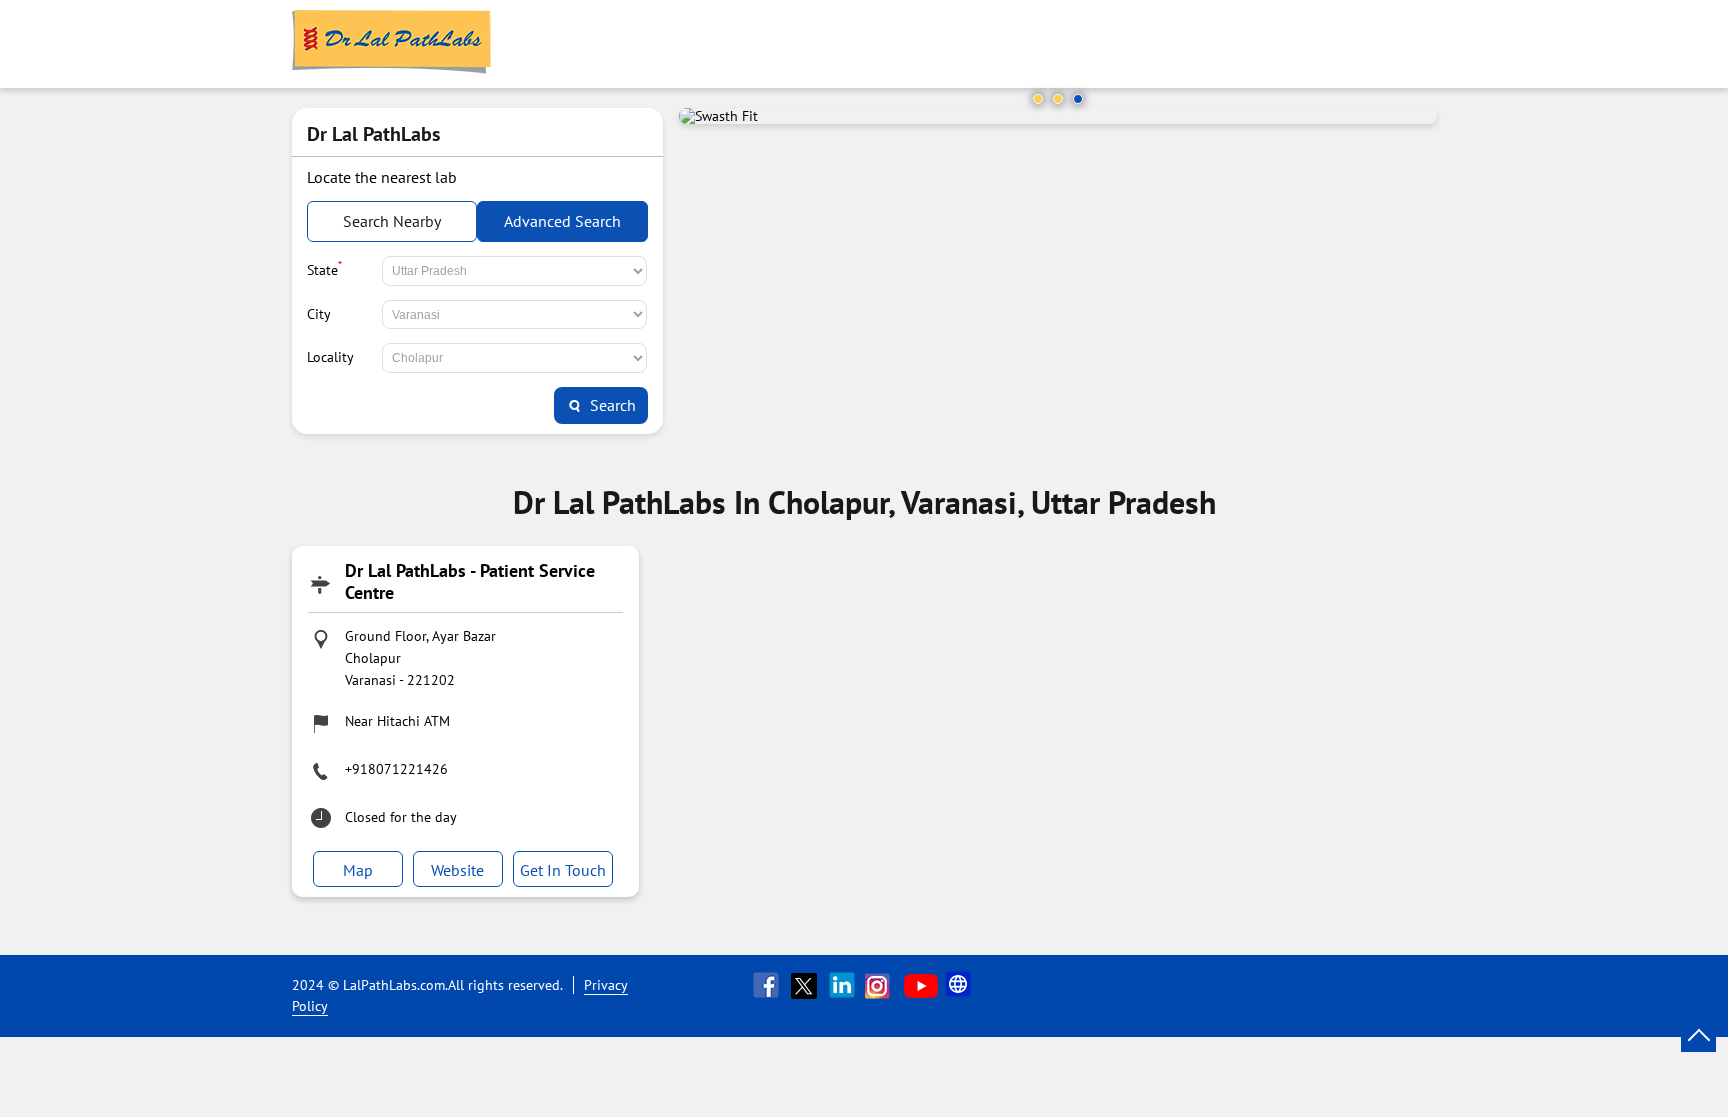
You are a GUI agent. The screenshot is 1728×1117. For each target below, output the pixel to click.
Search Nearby (392, 221)
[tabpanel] (1058, 116)
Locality (330, 357)
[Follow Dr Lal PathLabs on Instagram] (882, 985)
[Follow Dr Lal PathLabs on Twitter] (806, 985)
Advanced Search (562, 221)
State (324, 268)
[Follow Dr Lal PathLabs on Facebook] (768, 985)
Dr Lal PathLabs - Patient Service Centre (470, 581)
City (319, 314)
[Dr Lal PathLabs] (392, 44)
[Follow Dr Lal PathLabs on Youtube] (921, 985)
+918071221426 (396, 769)
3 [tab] (1078, 99)
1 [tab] (1038, 99)
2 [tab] (1058, 99)
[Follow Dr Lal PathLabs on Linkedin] (844, 985)
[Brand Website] (960, 985)
